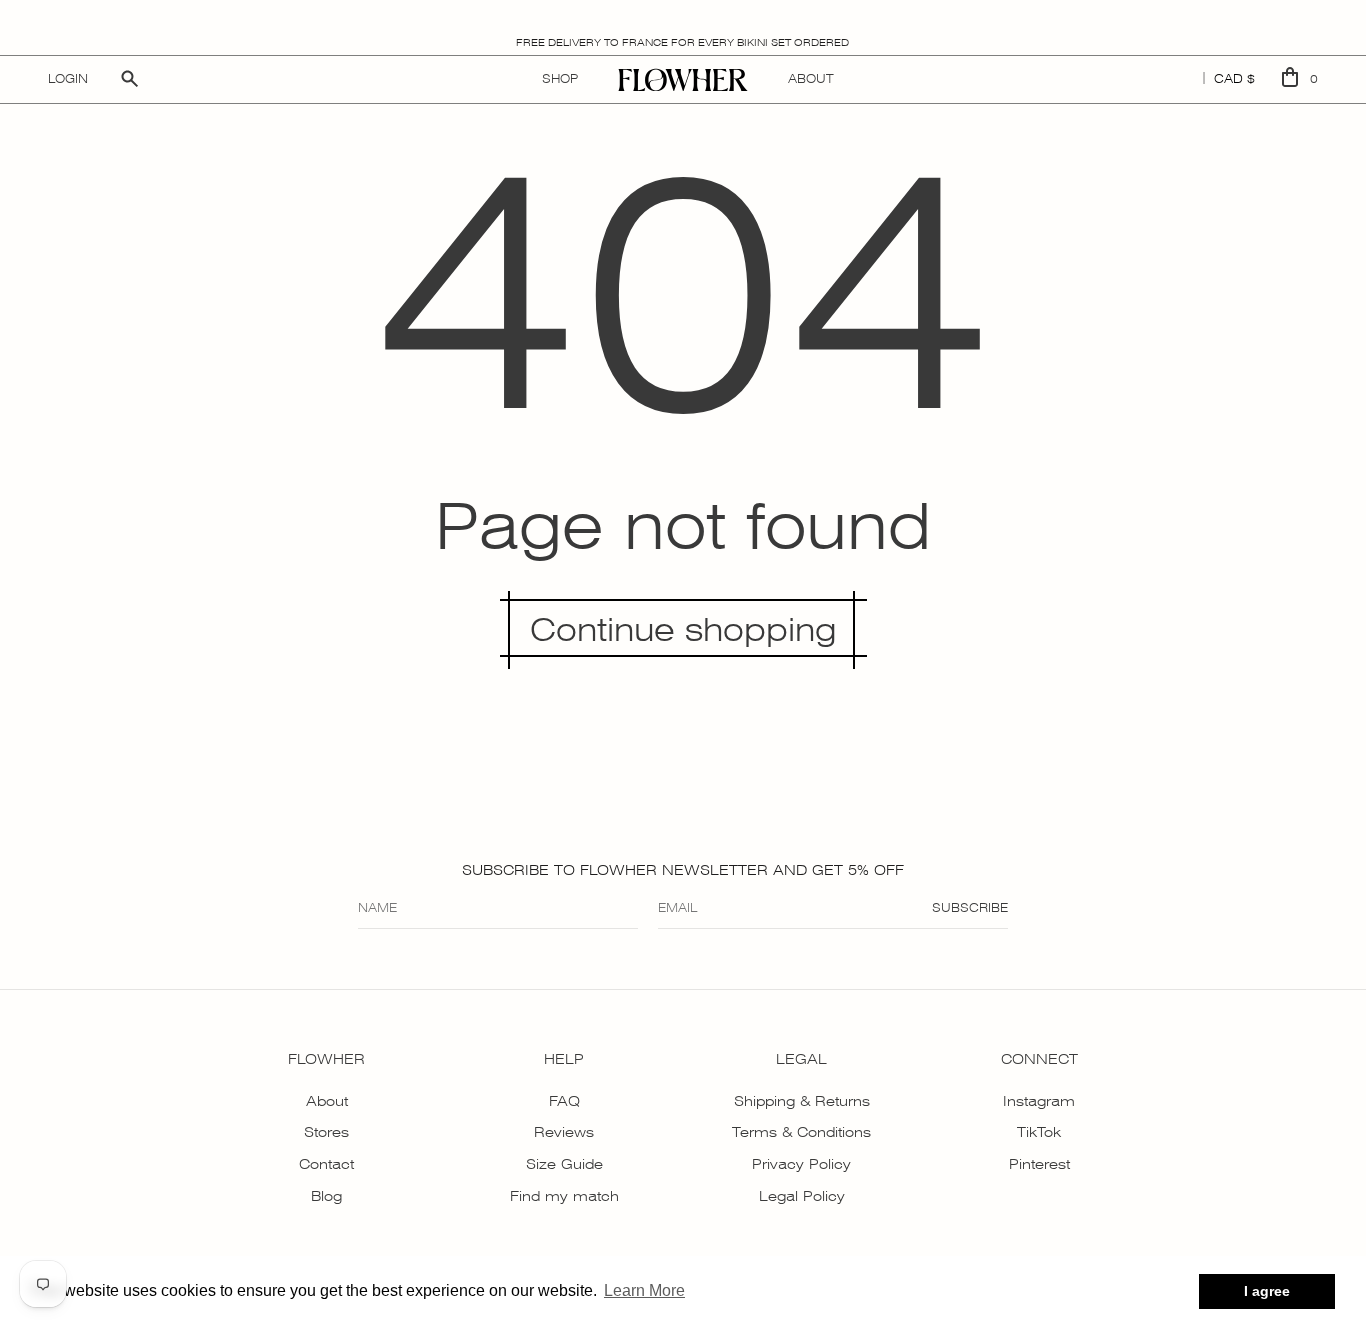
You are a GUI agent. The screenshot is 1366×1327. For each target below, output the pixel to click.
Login (68, 79)
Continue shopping (683, 630)
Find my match (564, 1196)
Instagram (1039, 1101)
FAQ (564, 1101)
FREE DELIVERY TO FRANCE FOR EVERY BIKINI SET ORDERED (682, 42)
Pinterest (1039, 1164)
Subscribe (970, 908)
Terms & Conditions (801, 1132)
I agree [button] (1267, 1291)
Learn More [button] (644, 1290)
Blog (326, 1196)
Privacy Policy (801, 1164)
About (327, 1101)
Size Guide (564, 1164)
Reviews (564, 1132)
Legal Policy (802, 1196)
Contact (326, 1164)
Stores (326, 1132)
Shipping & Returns (802, 1101)
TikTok (1039, 1132)
